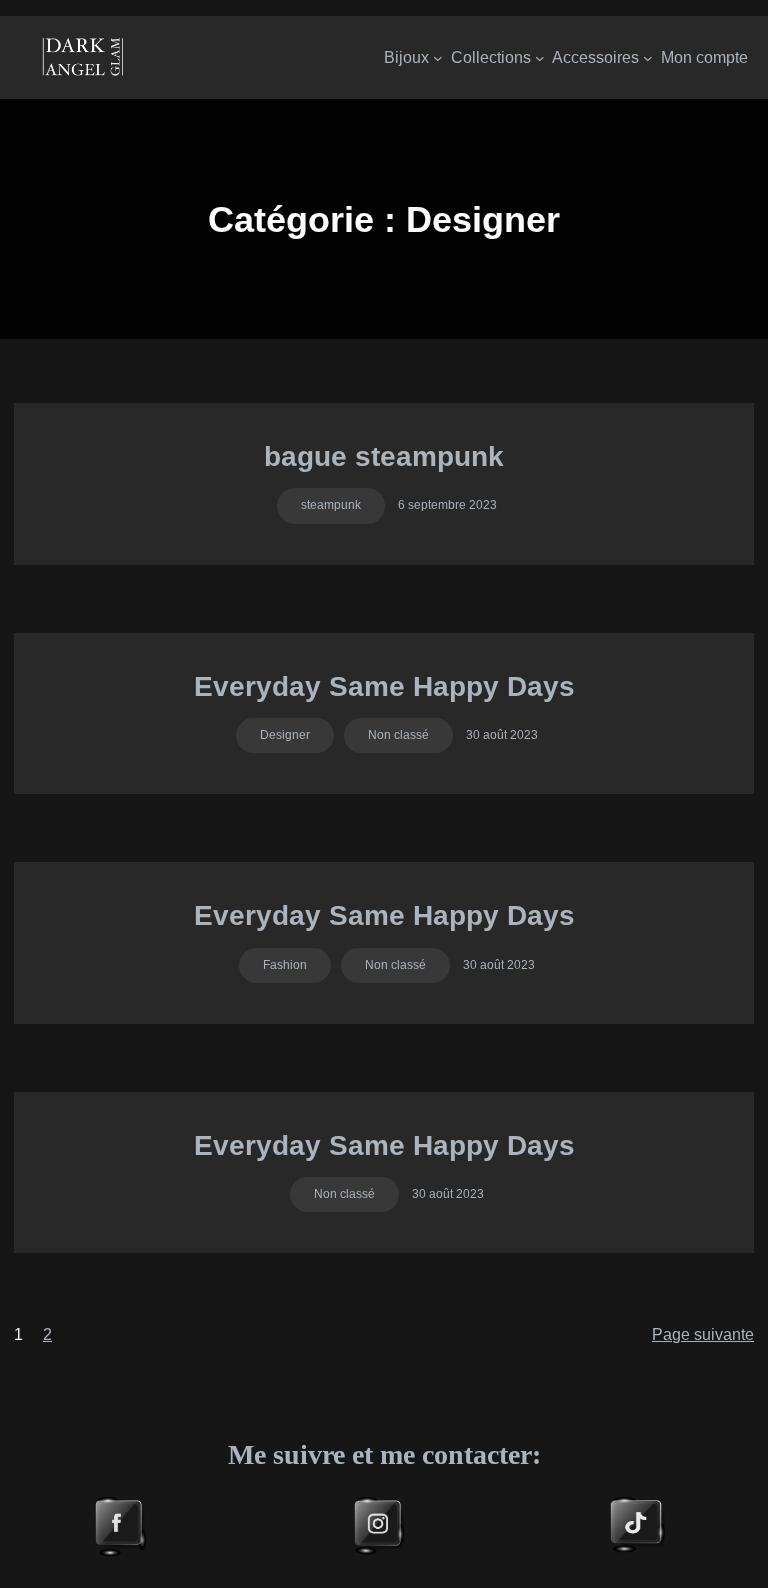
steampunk (331, 505)
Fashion (285, 965)
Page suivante (703, 1334)
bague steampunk (384, 456)
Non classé (398, 735)
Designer (285, 735)
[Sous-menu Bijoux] (438, 58)
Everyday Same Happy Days (384, 686)
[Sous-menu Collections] (540, 58)
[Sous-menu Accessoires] (648, 58)
